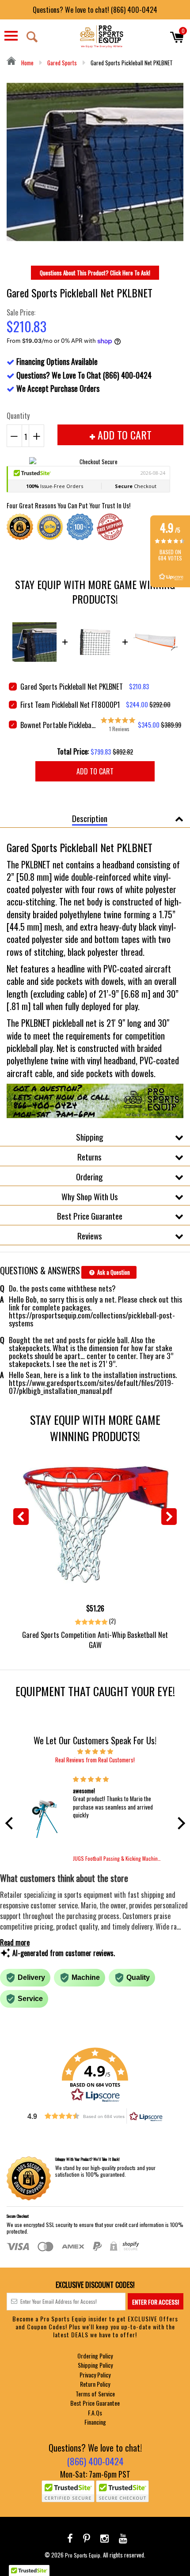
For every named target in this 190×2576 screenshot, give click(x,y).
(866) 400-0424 (95, 2461)
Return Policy (95, 2384)
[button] (11, 1823)
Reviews (90, 1235)
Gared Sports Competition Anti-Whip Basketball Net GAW (95, 1640)
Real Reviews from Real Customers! (95, 1760)
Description (90, 818)
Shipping (90, 1137)
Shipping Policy (95, 2365)
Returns (89, 1157)
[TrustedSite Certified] (68, 2491)
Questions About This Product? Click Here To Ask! (95, 273)
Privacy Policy (95, 2375)
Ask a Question (113, 1272)
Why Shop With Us (90, 1196)
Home (27, 63)
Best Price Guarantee (90, 1216)
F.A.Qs (95, 2413)
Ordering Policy (95, 2356)
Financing (95, 2422)
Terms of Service (95, 2394)
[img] (95, 1751)
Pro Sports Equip (83, 2555)
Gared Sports (62, 63)
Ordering (89, 1176)
